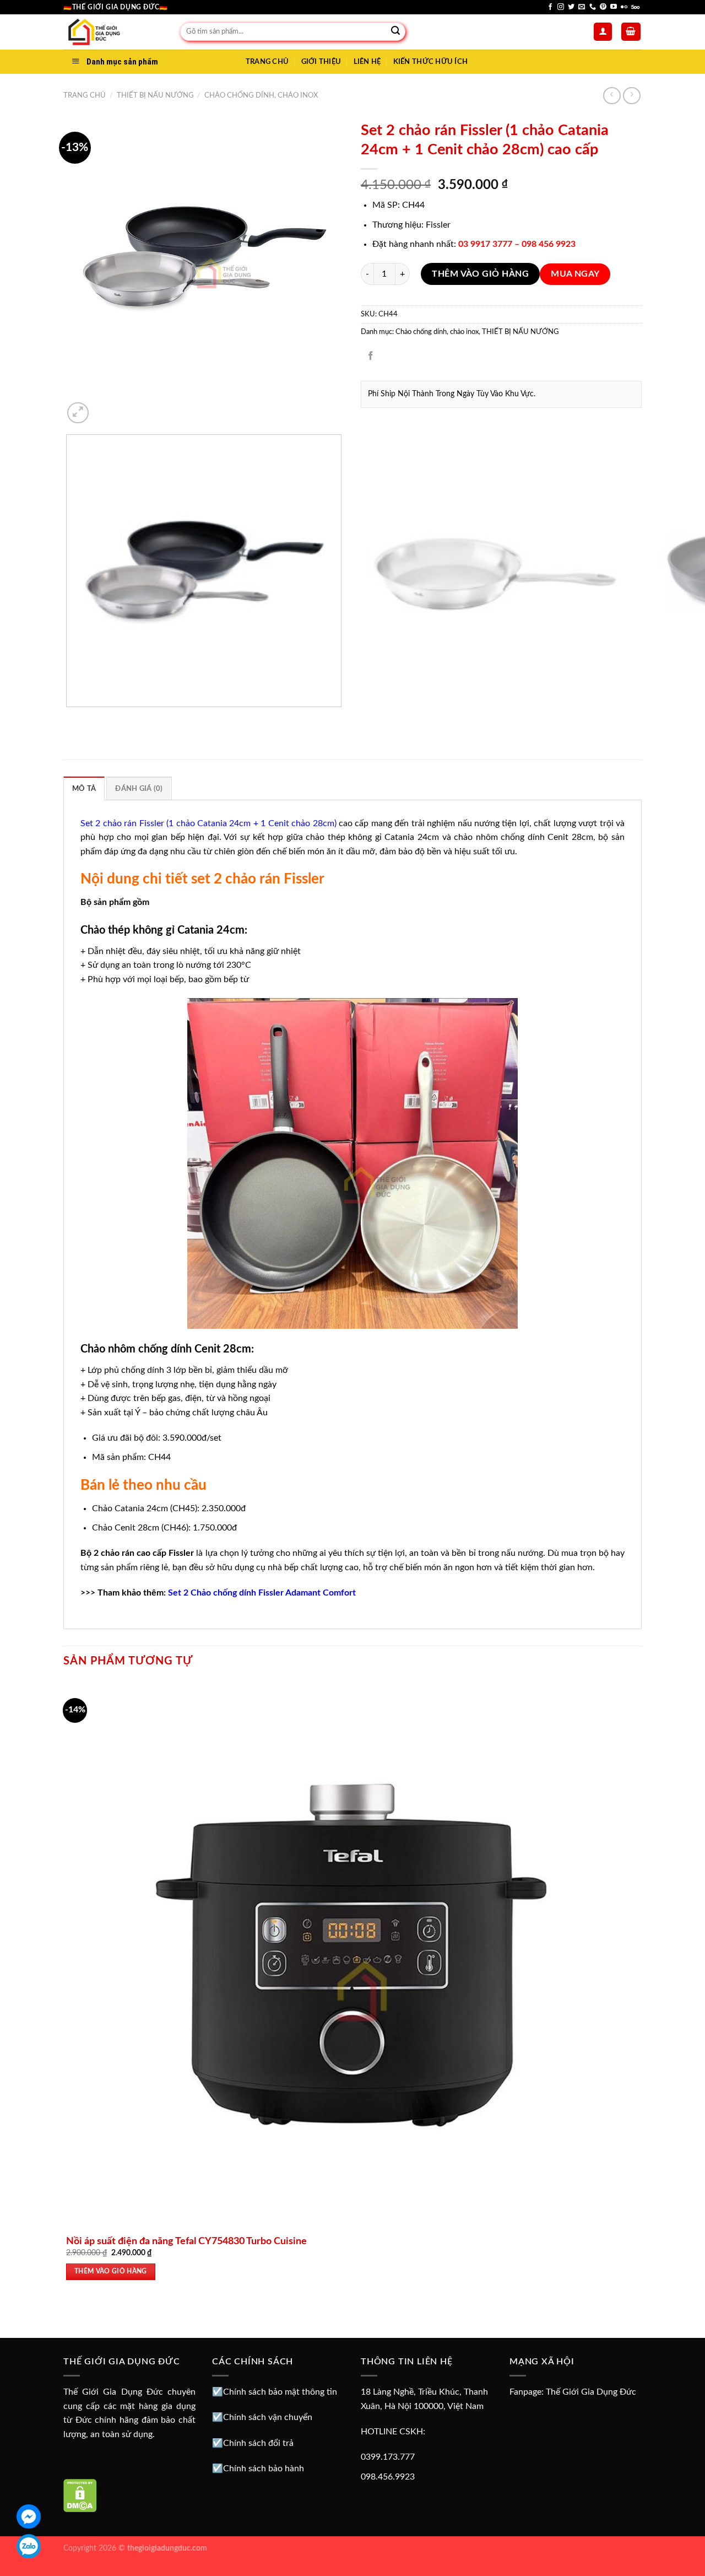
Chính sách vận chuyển (268, 2417)
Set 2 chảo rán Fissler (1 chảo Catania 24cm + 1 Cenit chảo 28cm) (208, 823)
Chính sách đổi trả (258, 2443)
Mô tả (84, 789)
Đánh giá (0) (139, 789)
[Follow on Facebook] (550, 7)
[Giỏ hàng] (631, 32)
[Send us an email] (582, 7)
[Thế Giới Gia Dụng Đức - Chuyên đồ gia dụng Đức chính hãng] (113, 32)
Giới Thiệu (321, 62)
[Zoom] (78, 413)
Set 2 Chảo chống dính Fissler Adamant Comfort (262, 1593)
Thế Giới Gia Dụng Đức (591, 2392)
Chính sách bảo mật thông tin (280, 2392)
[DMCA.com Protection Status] (80, 2495)
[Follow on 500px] (635, 7)
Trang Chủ (267, 62)
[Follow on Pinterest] (603, 7)
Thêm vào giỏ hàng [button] (111, 2271)
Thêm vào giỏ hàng (480, 274)
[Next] (104, 407)
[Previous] (69, 718)
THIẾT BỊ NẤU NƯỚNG (155, 95)
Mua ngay (575, 274)
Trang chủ (85, 95)
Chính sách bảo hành (264, 2469)
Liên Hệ (367, 62)
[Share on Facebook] (371, 356)
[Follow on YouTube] (614, 7)
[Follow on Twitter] (571, 7)
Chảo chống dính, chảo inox (261, 95)
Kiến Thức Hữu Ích (430, 62)
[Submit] (395, 32)
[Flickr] (624, 7)
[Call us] (593, 7)
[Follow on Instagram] (561, 7)
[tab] (84, 788)
